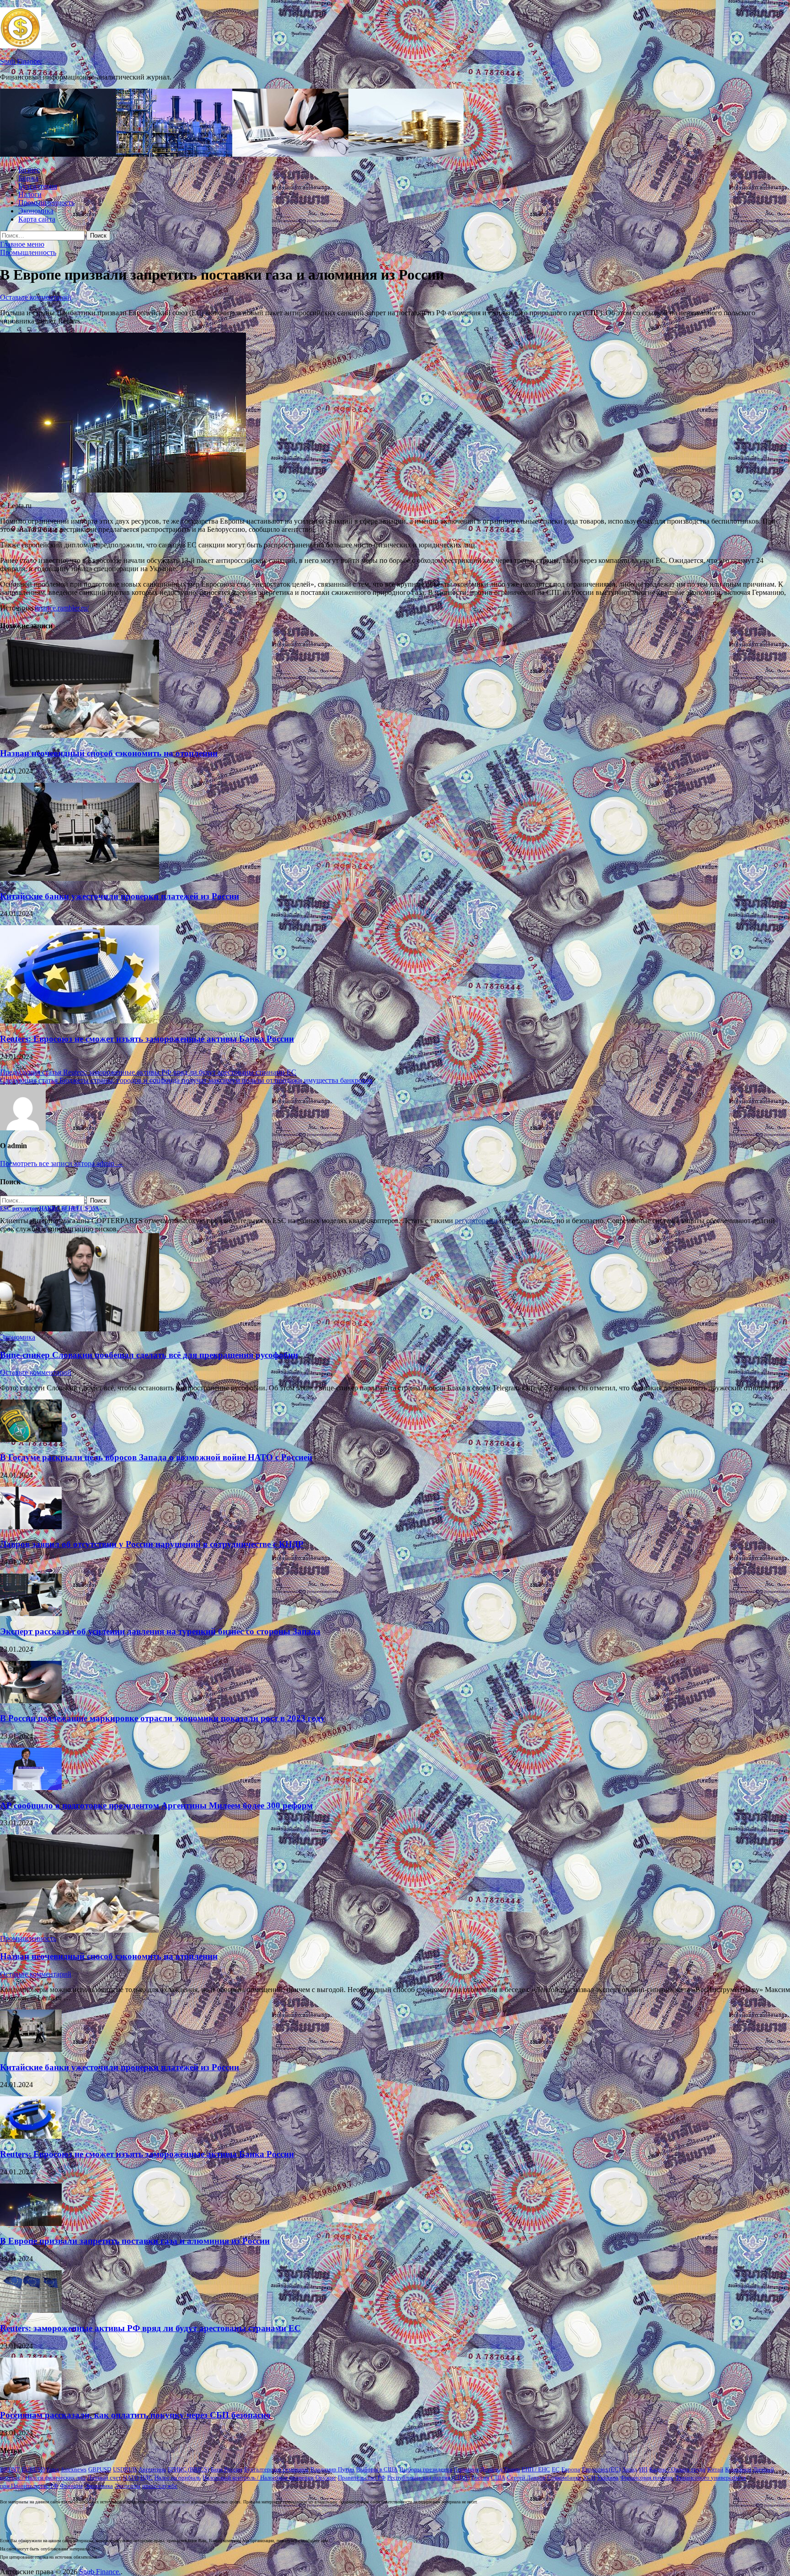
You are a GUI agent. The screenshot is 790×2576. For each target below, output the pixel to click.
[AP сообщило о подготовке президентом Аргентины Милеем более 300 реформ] (31, 1788)
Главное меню (22, 244)
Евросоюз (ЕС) (601, 2469)
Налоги (30, 194)
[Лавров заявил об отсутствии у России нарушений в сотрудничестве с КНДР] (31, 1527)
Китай (715, 2469)
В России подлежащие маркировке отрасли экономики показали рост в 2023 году (163, 1718)
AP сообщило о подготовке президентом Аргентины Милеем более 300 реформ (156, 1805)
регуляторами (476, 1221)
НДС (147, 2478)
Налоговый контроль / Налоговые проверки (258, 2478)
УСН (589, 2478)
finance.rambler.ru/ (62, 608)
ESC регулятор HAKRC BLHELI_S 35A (50, 1208)
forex (53, 2469)
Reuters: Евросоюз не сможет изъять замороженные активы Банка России (147, 1039)
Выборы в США (377, 2469)
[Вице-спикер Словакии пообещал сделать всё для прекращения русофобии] (80, 1329)
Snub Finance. (21, 61)
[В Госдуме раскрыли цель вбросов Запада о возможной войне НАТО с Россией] (31, 1439)
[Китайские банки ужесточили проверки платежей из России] (80, 878)
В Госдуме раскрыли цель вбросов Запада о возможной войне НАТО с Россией (156, 1457)
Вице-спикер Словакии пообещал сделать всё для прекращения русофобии (149, 1355)
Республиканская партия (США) (428, 2478)
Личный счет (104, 2478)
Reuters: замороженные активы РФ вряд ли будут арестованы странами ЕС (150, 2328)
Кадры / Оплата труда (677, 2469)
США (498, 2478)
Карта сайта (37, 219)
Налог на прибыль (178, 2478)
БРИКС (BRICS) (188, 2469)
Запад (630, 2469)
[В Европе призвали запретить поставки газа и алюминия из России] (31, 2224)
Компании (738, 2469)
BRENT (10, 2469)
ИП (643, 2469)
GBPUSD (100, 2469)
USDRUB (125, 2469)
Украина (608, 2478)
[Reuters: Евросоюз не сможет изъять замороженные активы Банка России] (80, 1021)
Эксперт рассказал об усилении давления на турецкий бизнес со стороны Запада (160, 1631)
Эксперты (128, 2486)
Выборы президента (426, 2469)
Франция (71, 2486)
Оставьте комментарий (36, 297)
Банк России (227, 2469)
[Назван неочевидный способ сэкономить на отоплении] (80, 735)
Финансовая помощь (647, 2478)
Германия (466, 2469)
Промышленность (46, 203)
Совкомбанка (564, 2478)
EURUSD (33, 2469)
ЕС (556, 2469)
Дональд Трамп (500, 2469)
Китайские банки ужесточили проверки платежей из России (120, 896)
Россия (480, 2478)
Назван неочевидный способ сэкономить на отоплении (109, 753)
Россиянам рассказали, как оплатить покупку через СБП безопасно (135, 2415)
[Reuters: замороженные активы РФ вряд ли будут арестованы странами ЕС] (31, 2310)
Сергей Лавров (526, 2478)
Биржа (28, 178)
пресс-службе (160, 2486)
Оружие (326, 2478)
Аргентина (152, 2469)
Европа (571, 2469)
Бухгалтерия (38, 186)
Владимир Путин (332, 2469)
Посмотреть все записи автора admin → (62, 1163)
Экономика (36, 211)
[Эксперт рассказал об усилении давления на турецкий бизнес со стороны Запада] (31, 1614)
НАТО (131, 2478)
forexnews (74, 2469)
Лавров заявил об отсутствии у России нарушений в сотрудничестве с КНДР (152, 1544)
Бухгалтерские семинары (276, 2469)
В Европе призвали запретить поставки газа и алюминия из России (135, 2241)
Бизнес (29, 170)
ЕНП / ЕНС (536, 2469)
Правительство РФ (362, 2478)
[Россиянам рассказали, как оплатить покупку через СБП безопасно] (31, 2398)
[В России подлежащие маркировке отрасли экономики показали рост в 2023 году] (31, 1701)
